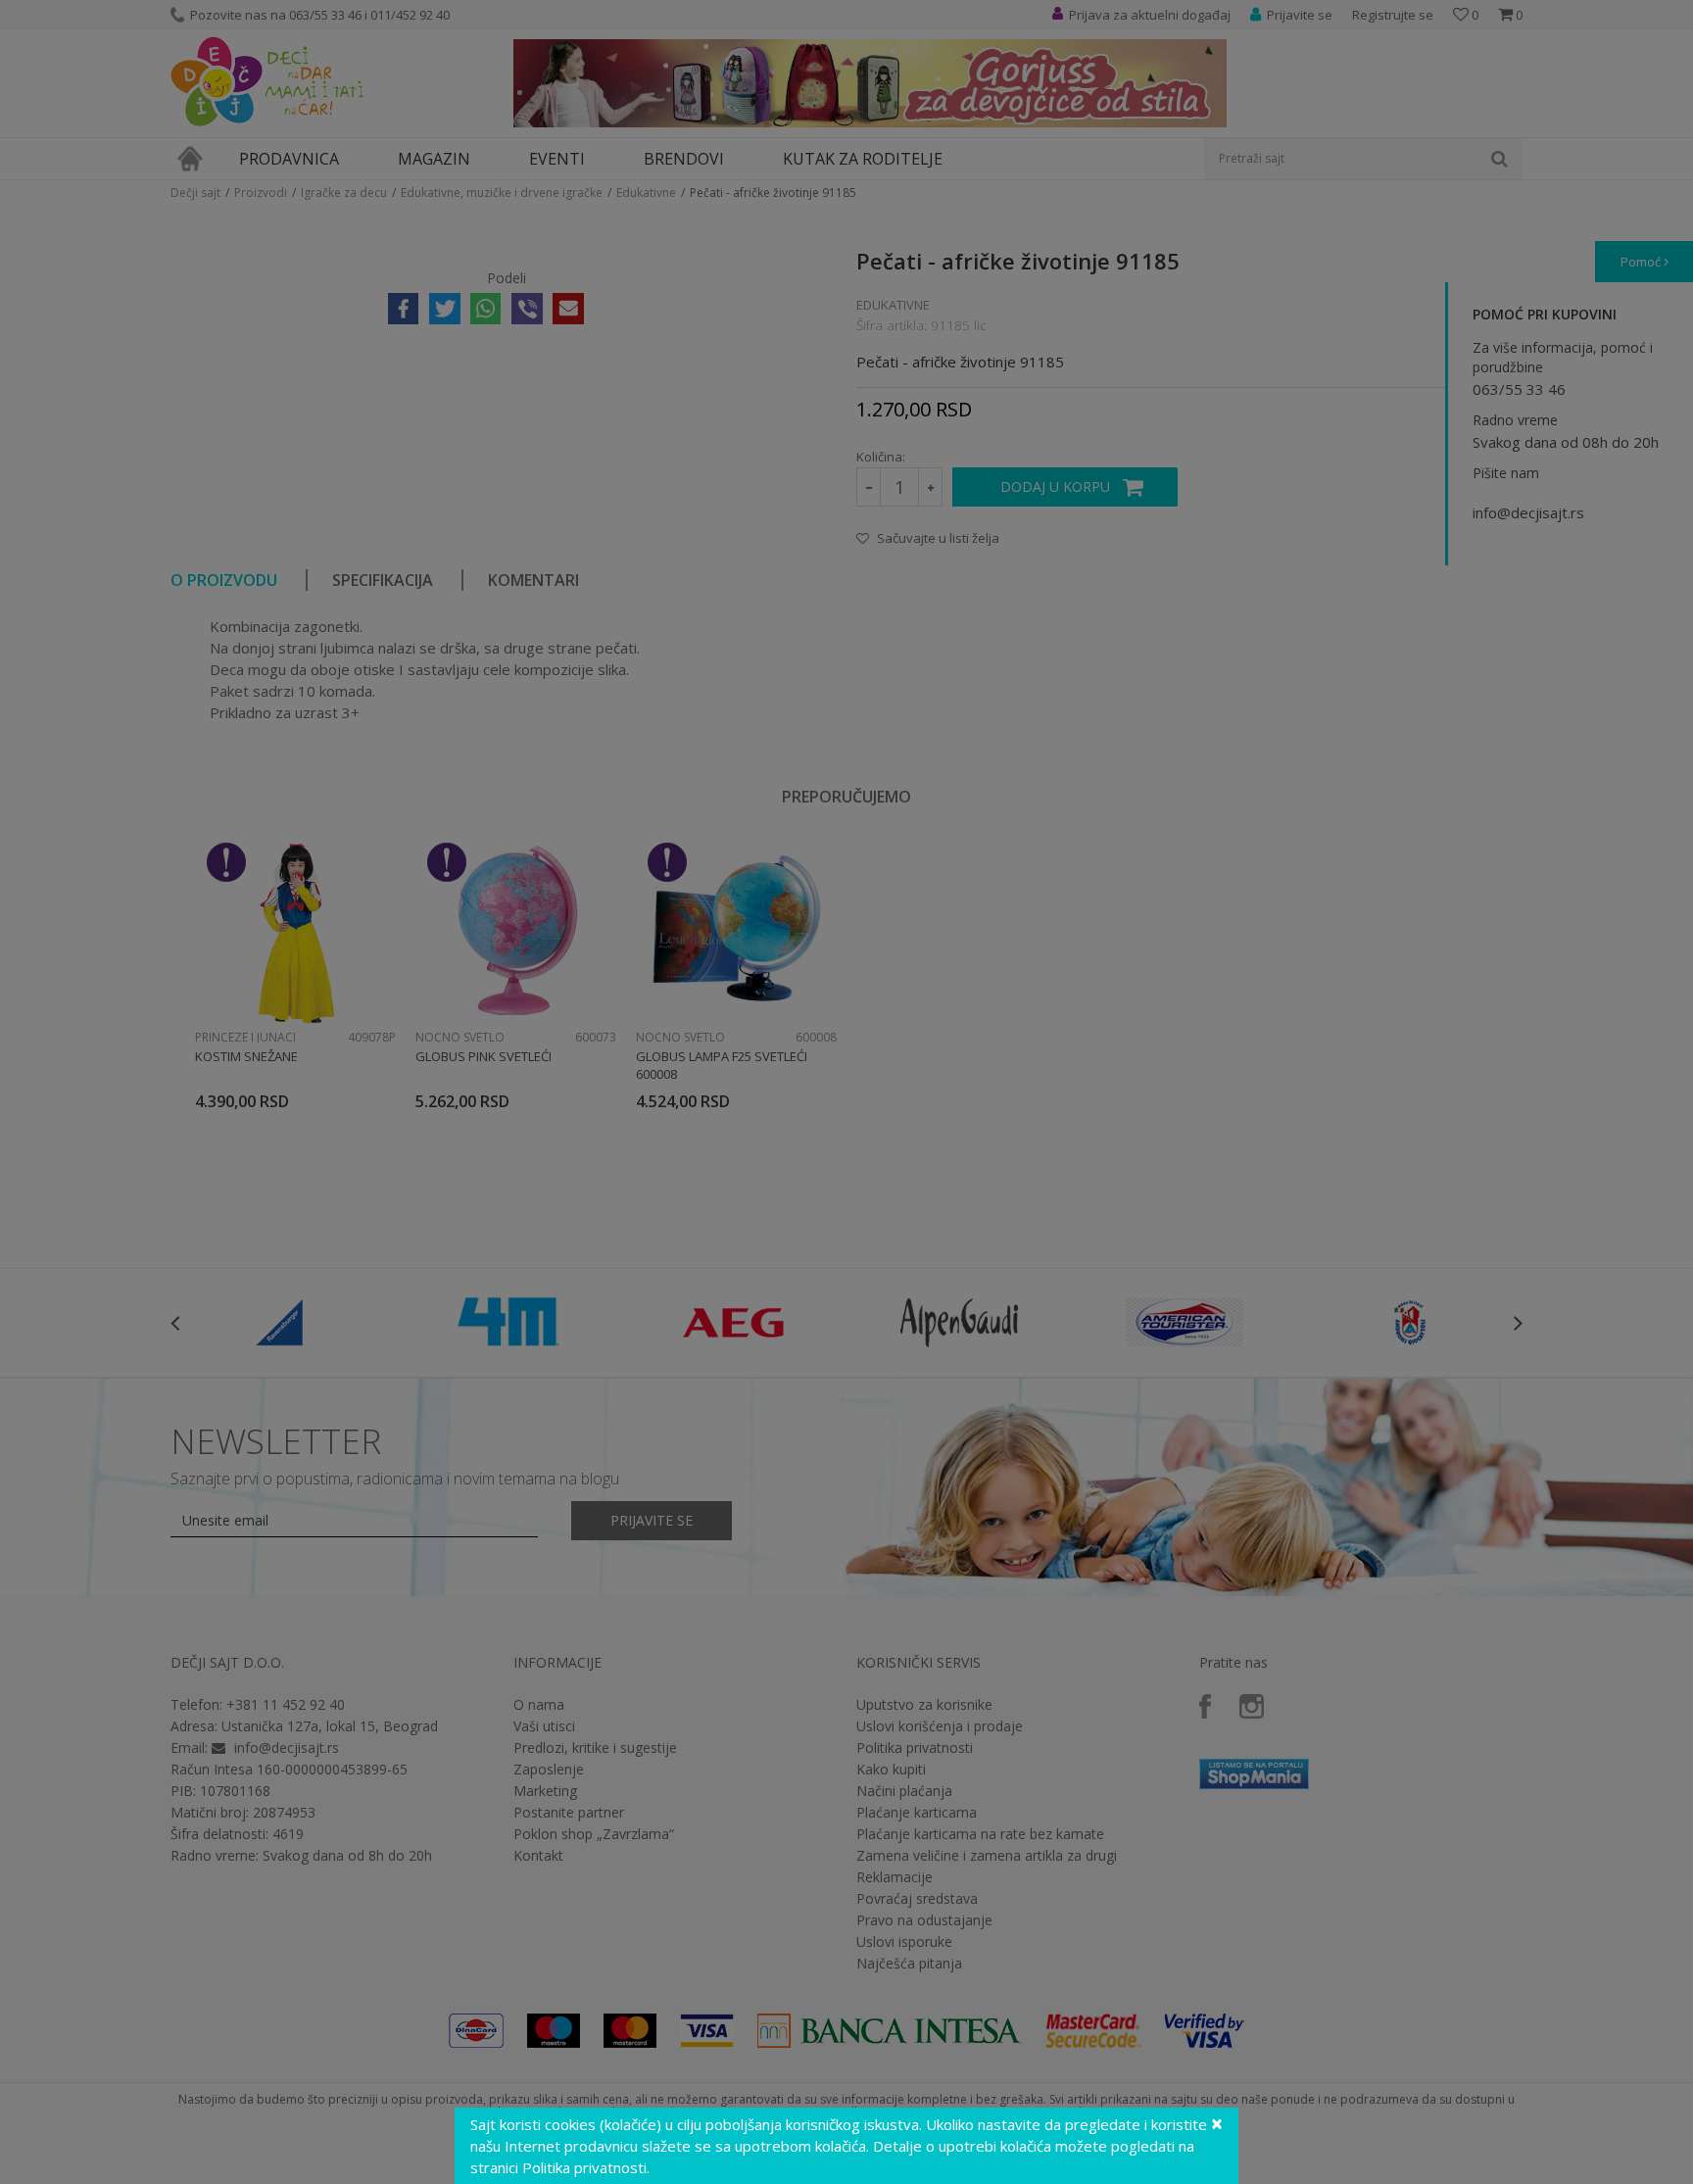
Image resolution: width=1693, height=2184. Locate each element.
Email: (502, 221)
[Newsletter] (1032, 196)
